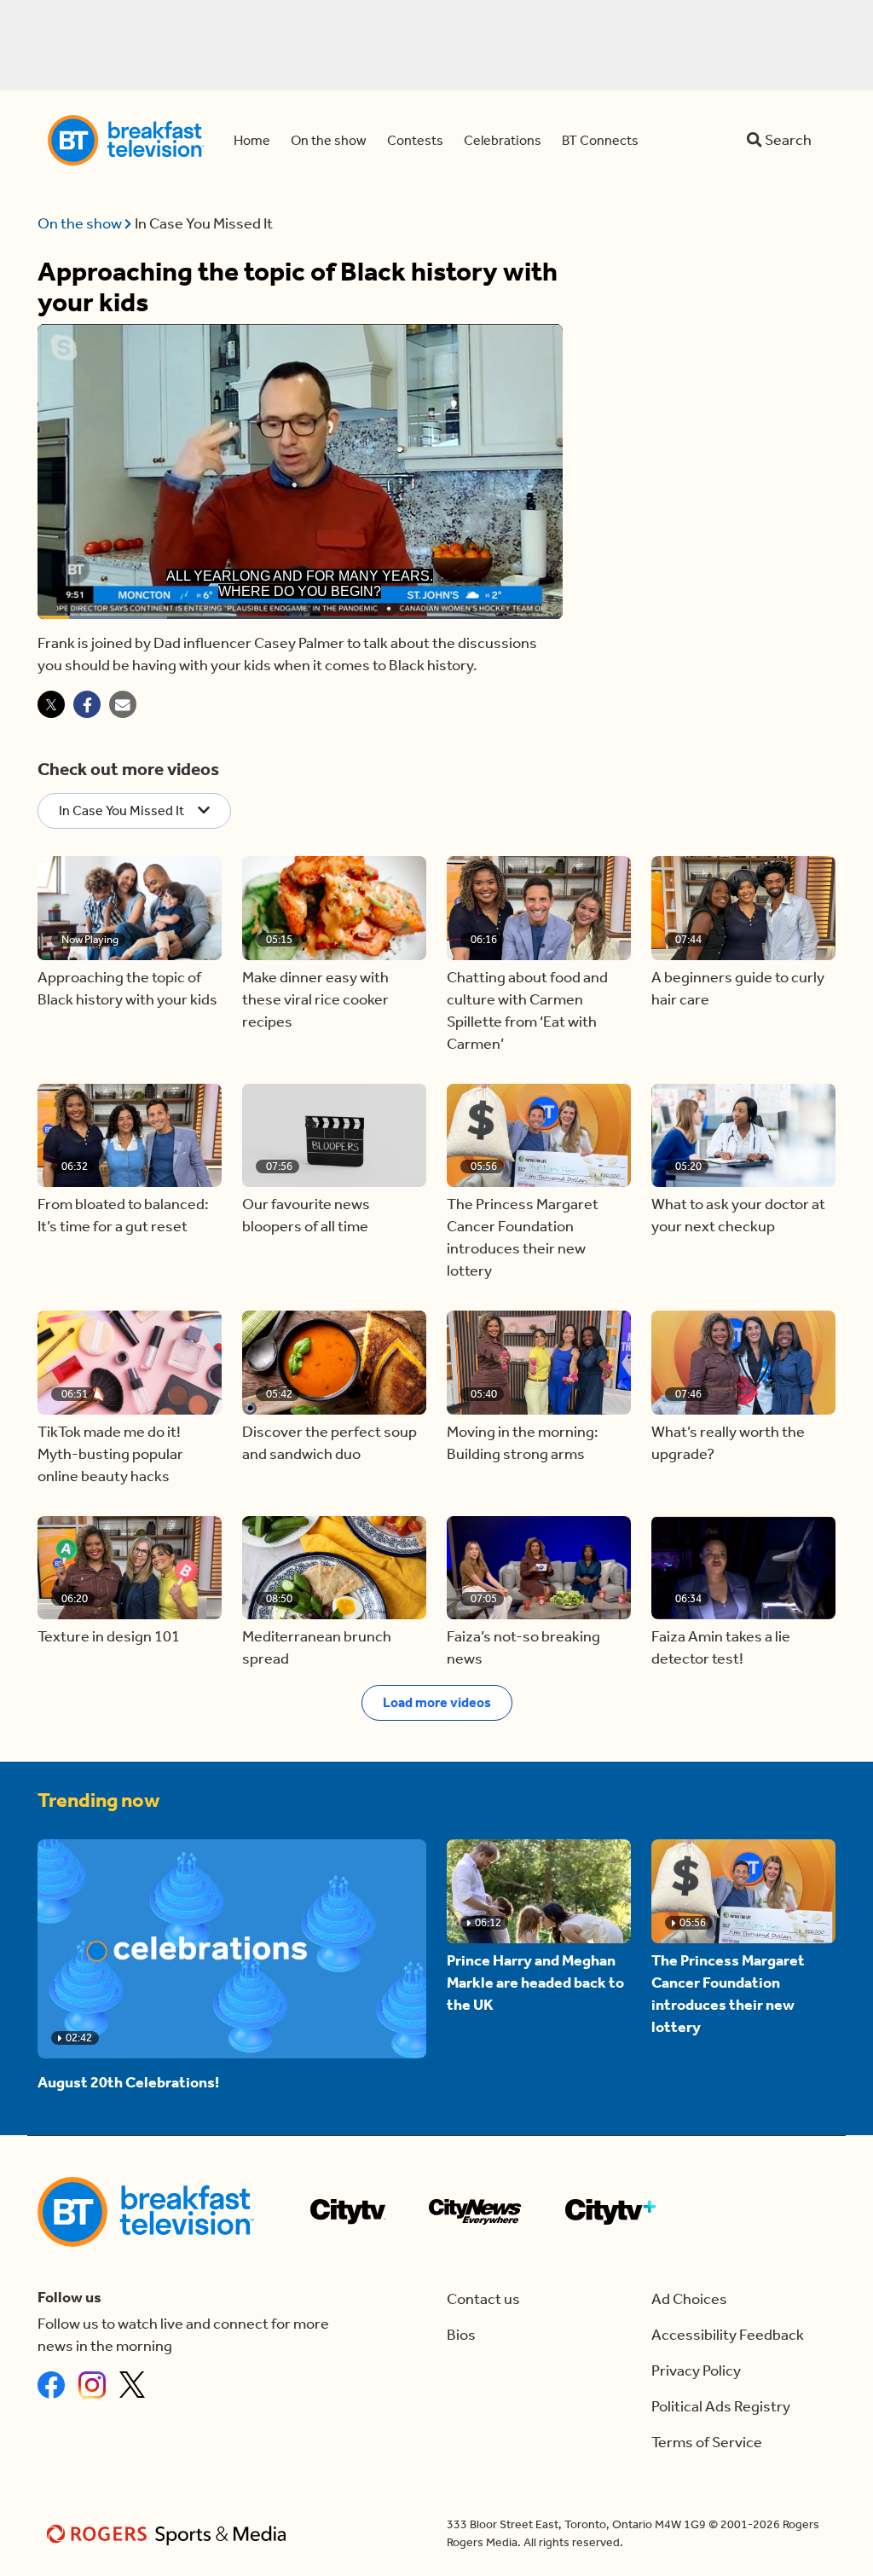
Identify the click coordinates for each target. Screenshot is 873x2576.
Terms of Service (707, 2443)
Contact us (483, 2299)
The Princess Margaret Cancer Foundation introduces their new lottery (523, 1238)
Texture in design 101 (109, 1637)
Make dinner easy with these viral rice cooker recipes (315, 1000)
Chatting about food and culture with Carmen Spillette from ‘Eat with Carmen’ (527, 1011)
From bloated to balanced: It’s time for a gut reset (123, 1216)
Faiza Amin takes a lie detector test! (721, 1648)
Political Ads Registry (721, 2407)
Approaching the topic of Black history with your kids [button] (127, 989)
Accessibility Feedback (728, 2335)
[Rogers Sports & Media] (169, 2534)
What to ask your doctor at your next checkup (738, 1216)
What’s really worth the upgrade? (728, 1443)
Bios (461, 2335)
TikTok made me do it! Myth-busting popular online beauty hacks (110, 1454)
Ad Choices (689, 2299)
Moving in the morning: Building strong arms (523, 1443)
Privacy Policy (696, 2371)
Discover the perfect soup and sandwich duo (330, 1443)
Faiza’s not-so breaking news (523, 1648)
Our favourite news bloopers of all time (306, 1216)
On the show (81, 224)
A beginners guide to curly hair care (738, 989)
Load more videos (437, 1702)
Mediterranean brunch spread (317, 1648)
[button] (130, 908)
